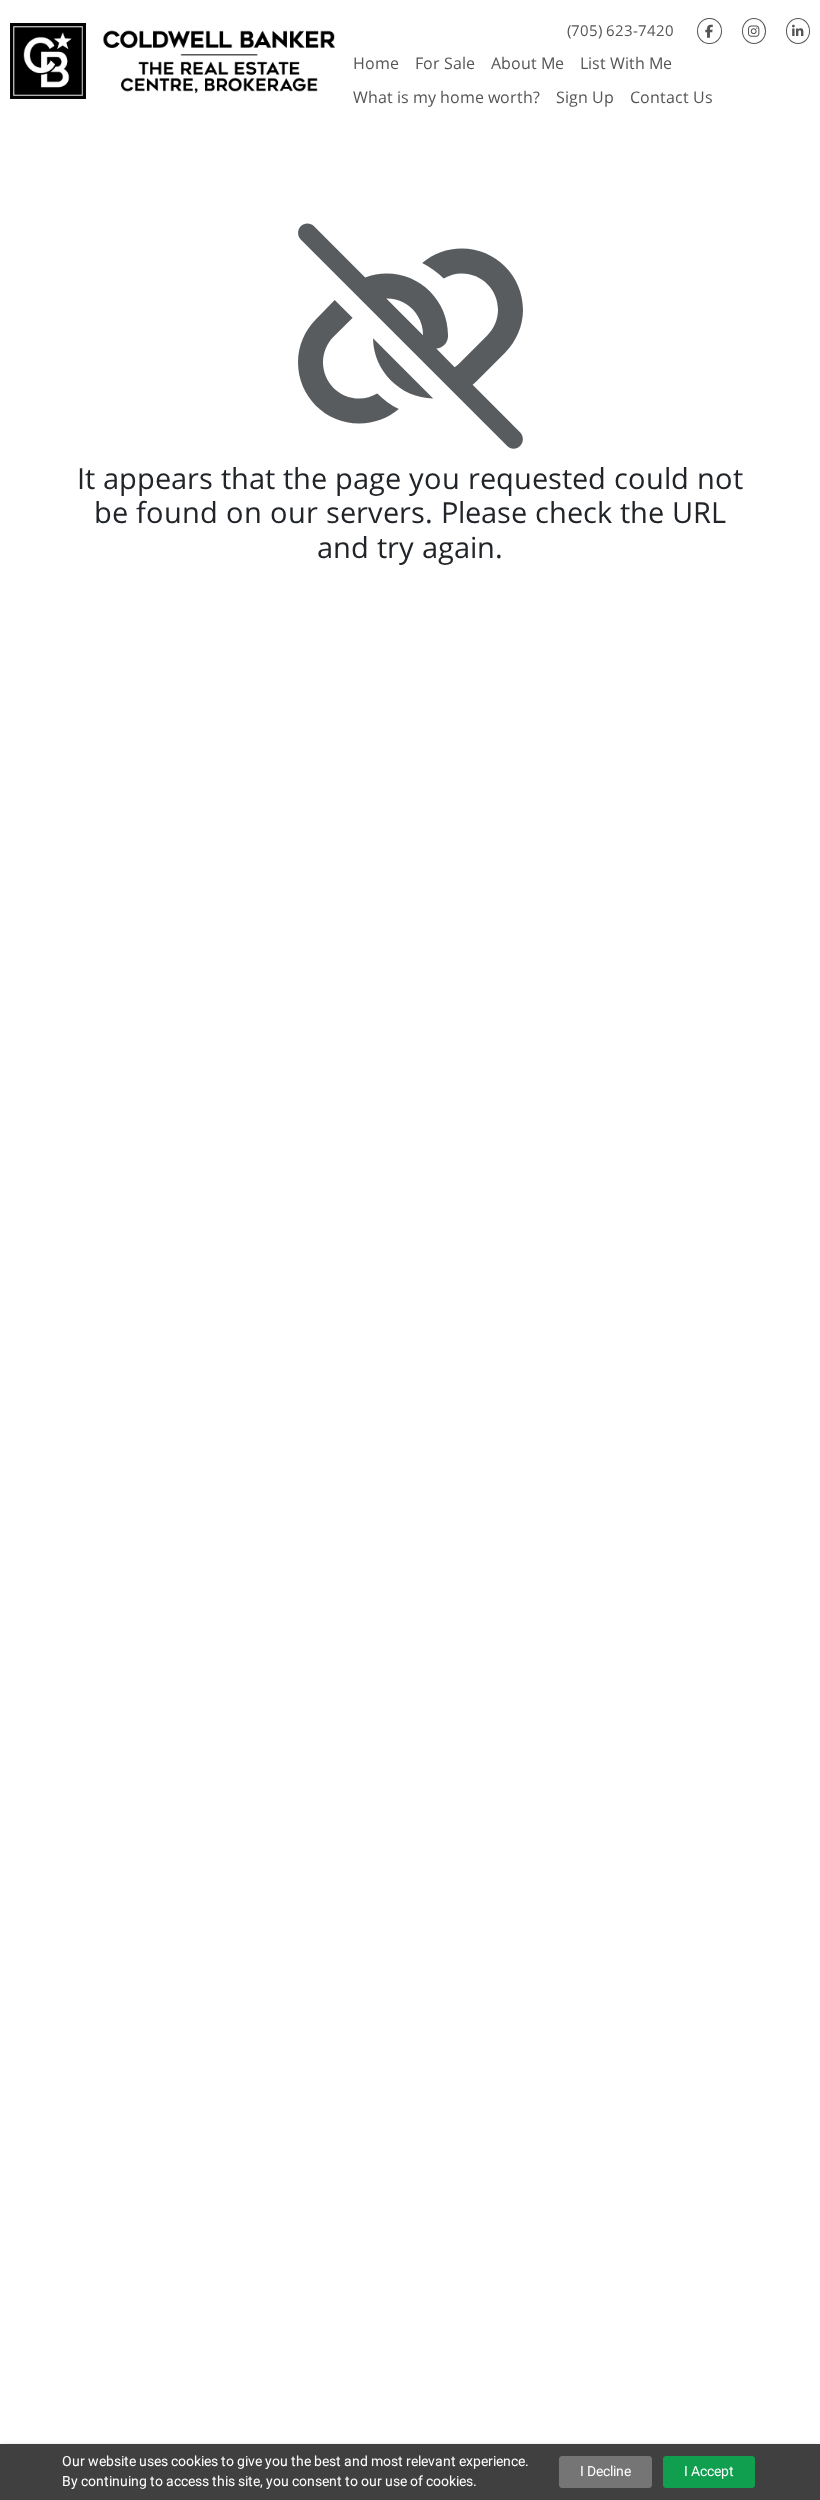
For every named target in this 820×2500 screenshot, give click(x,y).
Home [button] (376, 63)
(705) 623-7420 (620, 30)
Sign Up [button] (585, 97)
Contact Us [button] (671, 97)
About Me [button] (527, 63)
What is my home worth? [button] (446, 97)
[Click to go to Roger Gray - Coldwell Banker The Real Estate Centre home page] (172, 58)
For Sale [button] (445, 63)
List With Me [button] (626, 63)
